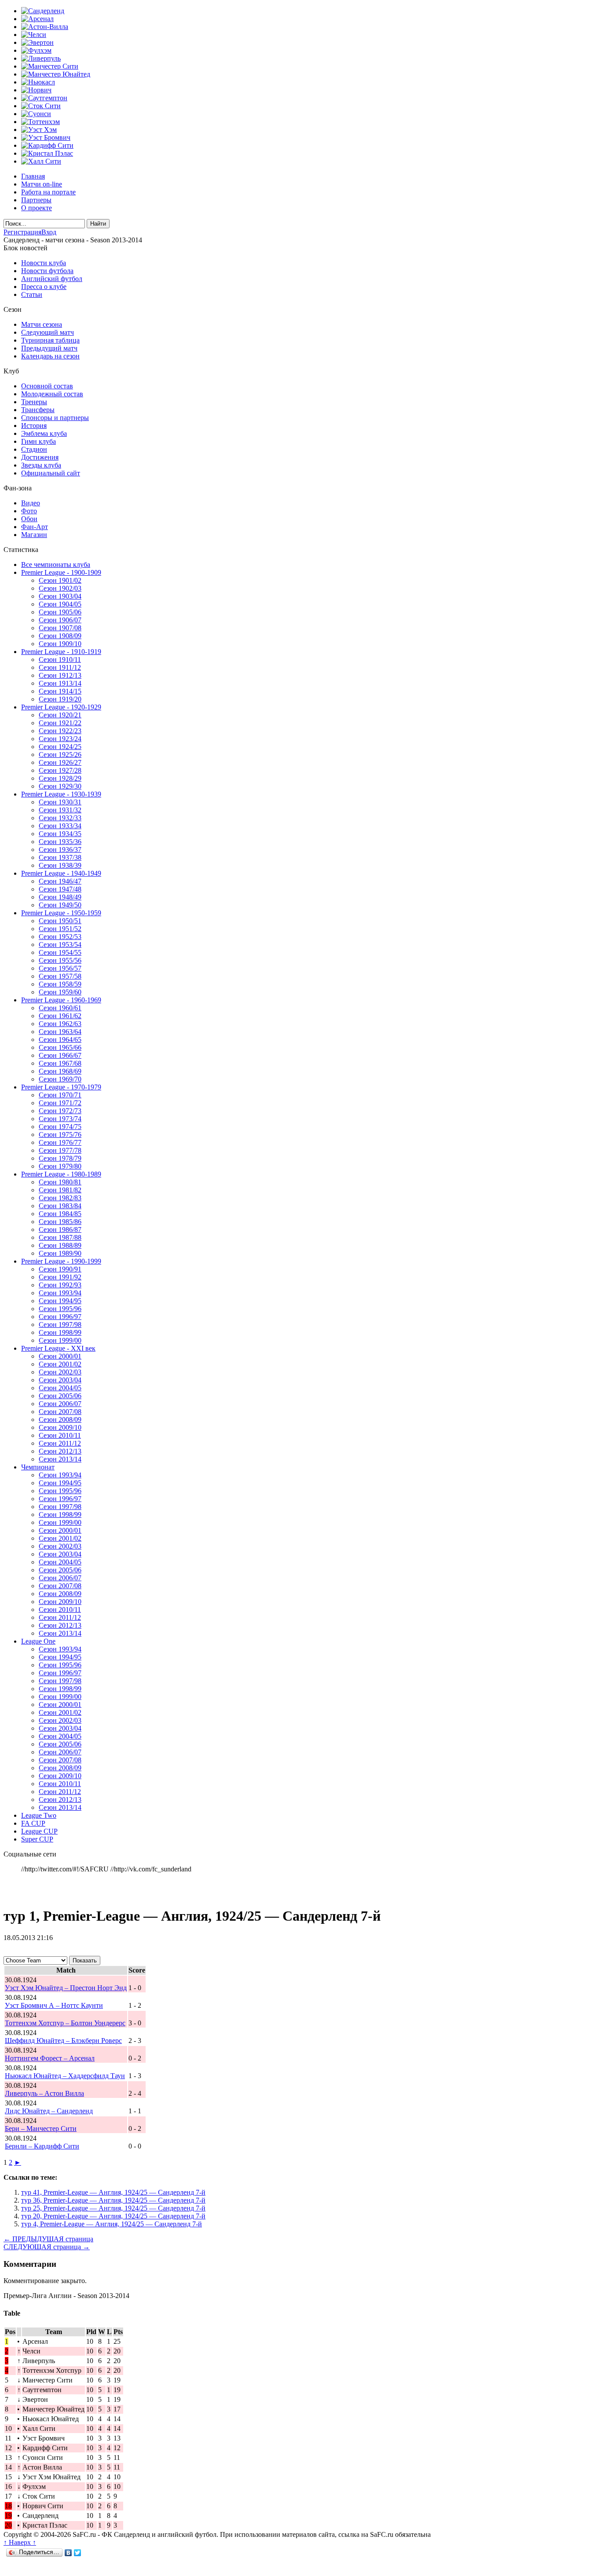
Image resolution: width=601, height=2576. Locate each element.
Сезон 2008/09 (60, 1420)
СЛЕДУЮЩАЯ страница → (47, 2247)
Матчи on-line (42, 184)
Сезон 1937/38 (60, 857)
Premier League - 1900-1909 (61, 572)
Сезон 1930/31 (60, 802)
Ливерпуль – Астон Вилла (44, 2093)
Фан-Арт (35, 527)
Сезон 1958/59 (60, 984)
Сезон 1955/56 (60, 960)
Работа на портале (48, 192)
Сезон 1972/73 (60, 1111)
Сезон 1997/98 (60, 1325)
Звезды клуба (41, 465)
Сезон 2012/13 (60, 1451)
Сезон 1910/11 (60, 660)
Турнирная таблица (50, 340)
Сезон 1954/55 (60, 952)
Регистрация (22, 232)
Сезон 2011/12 (60, 1443)
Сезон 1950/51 (60, 921)
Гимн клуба (38, 441)
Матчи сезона (42, 324)
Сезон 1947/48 (60, 889)
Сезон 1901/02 (60, 580)
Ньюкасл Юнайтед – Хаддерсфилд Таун (65, 2076)
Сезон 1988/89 (60, 1245)
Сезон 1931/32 (60, 810)
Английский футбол (52, 279)
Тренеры (34, 402)
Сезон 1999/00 (60, 1340)
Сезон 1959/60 (60, 992)
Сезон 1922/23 (60, 731)
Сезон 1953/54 (60, 945)
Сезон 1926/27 (60, 762)
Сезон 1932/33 (60, 818)
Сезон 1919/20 (60, 699)
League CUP (39, 1831)
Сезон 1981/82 (60, 1190)
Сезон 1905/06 (60, 612)
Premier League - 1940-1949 (61, 873)
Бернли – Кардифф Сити (42, 2146)
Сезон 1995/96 (60, 1309)
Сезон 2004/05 (60, 1388)
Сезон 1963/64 (60, 1032)
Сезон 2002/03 (60, 1372)
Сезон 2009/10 (60, 1427)
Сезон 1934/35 (60, 834)
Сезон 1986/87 (60, 1230)
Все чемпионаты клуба (56, 565)
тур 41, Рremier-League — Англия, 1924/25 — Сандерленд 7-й (113, 2192)
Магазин (34, 535)
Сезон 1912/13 (60, 675)
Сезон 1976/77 (60, 1142)
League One (38, 1641)
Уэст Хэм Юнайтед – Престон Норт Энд (66, 1988)
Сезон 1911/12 (60, 667)
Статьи (32, 294)
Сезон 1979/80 (60, 1166)
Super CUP (37, 1839)
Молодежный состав (52, 394)
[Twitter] (78, 2553)
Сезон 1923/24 (60, 739)
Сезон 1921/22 (60, 723)
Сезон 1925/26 (60, 755)
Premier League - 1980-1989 (61, 1174)
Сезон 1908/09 (60, 636)
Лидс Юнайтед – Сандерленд (49, 2111)
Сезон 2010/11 (60, 1435)
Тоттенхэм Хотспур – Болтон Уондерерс (65, 2023)
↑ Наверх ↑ (20, 2542)
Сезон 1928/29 (60, 778)
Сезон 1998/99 (60, 1332)
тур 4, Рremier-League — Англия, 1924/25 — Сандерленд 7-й (112, 2224)
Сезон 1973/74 (60, 1119)
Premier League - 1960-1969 (61, 1000)
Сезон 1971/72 (60, 1103)
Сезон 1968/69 (60, 1071)
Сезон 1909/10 (60, 644)
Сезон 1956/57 (60, 968)
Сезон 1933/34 (60, 826)
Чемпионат (38, 1467)
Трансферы (38, 410)
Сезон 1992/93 (60, 1285)
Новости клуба (44, 263)
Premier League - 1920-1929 (61, 707)
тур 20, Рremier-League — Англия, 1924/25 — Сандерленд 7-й (113, 2216)
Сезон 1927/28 (60, 770)
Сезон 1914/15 (60, 691)
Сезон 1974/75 (60, 1127)
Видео (31, 503)
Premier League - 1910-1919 (61, 652)
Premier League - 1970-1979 (61, 1087)
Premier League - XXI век (58, 1348)
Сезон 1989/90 (60, 1253)
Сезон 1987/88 (60, 1237)
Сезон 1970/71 (60, 1095)
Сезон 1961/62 (60, 1016)
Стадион (34, 449)
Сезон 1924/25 (60, 747)
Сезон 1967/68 (60, 1063)
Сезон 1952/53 (60, 937)
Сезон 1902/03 (60, 588)
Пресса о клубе (44, 287)
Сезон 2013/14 (60, 1459)
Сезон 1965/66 (60, 1047)
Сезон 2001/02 (60, 1364)
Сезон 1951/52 (60, 929)
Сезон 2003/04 (60, 1380)
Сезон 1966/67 (60, 1055)
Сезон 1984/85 (60, 1214)
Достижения (40, 457)
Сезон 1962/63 (60, 1024)
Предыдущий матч (49, 348)
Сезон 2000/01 (60, 1356)
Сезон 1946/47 (60, 881)
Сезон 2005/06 (60, 1396)
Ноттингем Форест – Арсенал (50, 2058)
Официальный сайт (51, 473)
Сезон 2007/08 (60, 1412)
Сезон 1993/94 (60, 1293)
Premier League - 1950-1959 (61, 913)
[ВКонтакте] (68, 2553)
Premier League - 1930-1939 (61, 794)
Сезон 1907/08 (60, 628)
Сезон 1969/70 (60, 1079)
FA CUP (33, 1823)
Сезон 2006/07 (60, 1404)
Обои (29, 519)
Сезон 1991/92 (60, 1277)
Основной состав (47, 386)
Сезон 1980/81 (60, 1182)
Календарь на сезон (50, 356)
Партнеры (36, 200)
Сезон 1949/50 (60, 905)
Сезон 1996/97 (60, 1317)
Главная (33, 176)
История (34, 426)
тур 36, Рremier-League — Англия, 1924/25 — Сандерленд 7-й (113, 2200)
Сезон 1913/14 (60, 683)
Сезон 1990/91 (60, 1269)
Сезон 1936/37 (60, 850)
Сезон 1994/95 (60, 1301)
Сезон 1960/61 (60, 1008)
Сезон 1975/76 (60, 1135)
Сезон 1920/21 (60, 715)
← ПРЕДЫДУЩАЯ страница (48, 2239)
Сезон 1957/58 (60, 976)
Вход (49, 232)
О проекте (37, 208)
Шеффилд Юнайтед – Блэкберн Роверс (63, 2041)
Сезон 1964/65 (60, 1040)
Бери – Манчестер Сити (41, 2128)
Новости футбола (47, 271)
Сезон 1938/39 (60, 865)
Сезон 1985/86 (60, 1222)
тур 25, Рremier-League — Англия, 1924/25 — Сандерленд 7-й (113, 2208)
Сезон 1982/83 (60, 1198)
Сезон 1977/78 (60, 1150)
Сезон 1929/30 (60, 786)
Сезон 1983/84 (60, 1206)
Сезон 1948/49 (60, 897)
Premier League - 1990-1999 (61, 1261)
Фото (29, 511)
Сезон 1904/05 (60, 604)
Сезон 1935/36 (60, 842)
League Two (39, 1815)
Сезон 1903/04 (60, 596)
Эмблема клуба (44, 433)
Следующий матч (48, 332)
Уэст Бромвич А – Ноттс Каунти (54, 2005)
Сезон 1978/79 (60, 1158)
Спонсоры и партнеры (55, 418)
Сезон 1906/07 (60, 620)
